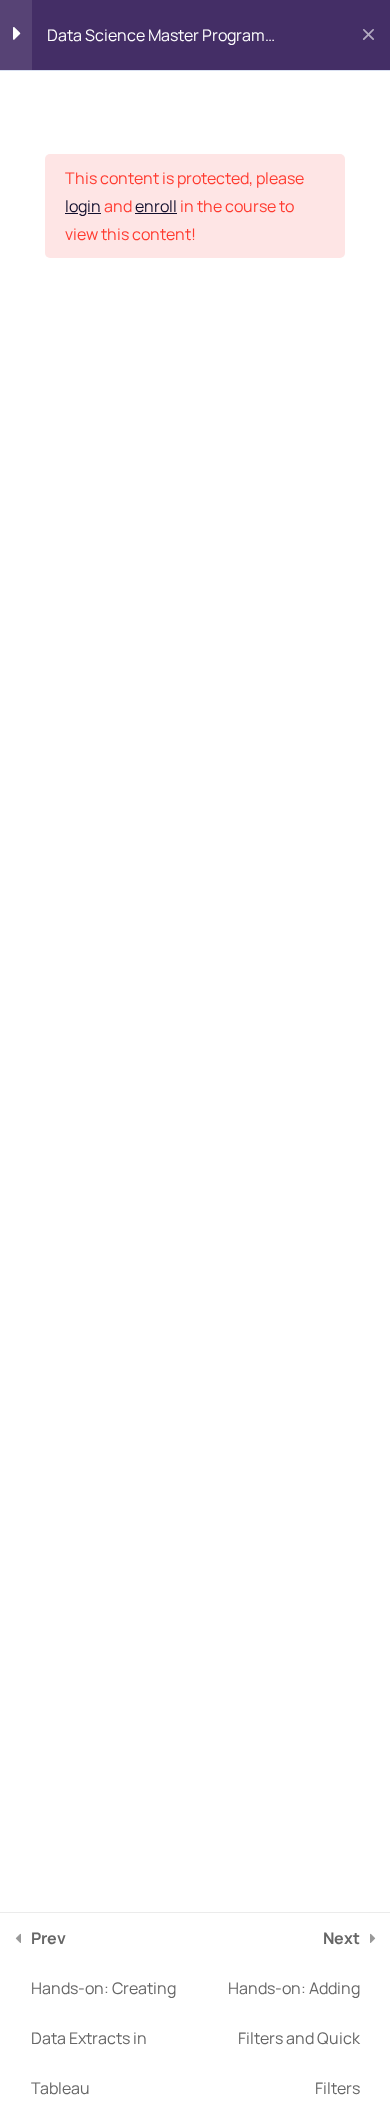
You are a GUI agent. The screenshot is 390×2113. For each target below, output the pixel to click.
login (83, 206)
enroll (156, 206)
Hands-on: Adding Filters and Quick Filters (294, 2013)
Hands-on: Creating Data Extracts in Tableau (103, 2013)
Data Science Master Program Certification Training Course (156, 40)
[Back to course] (368, 35)
